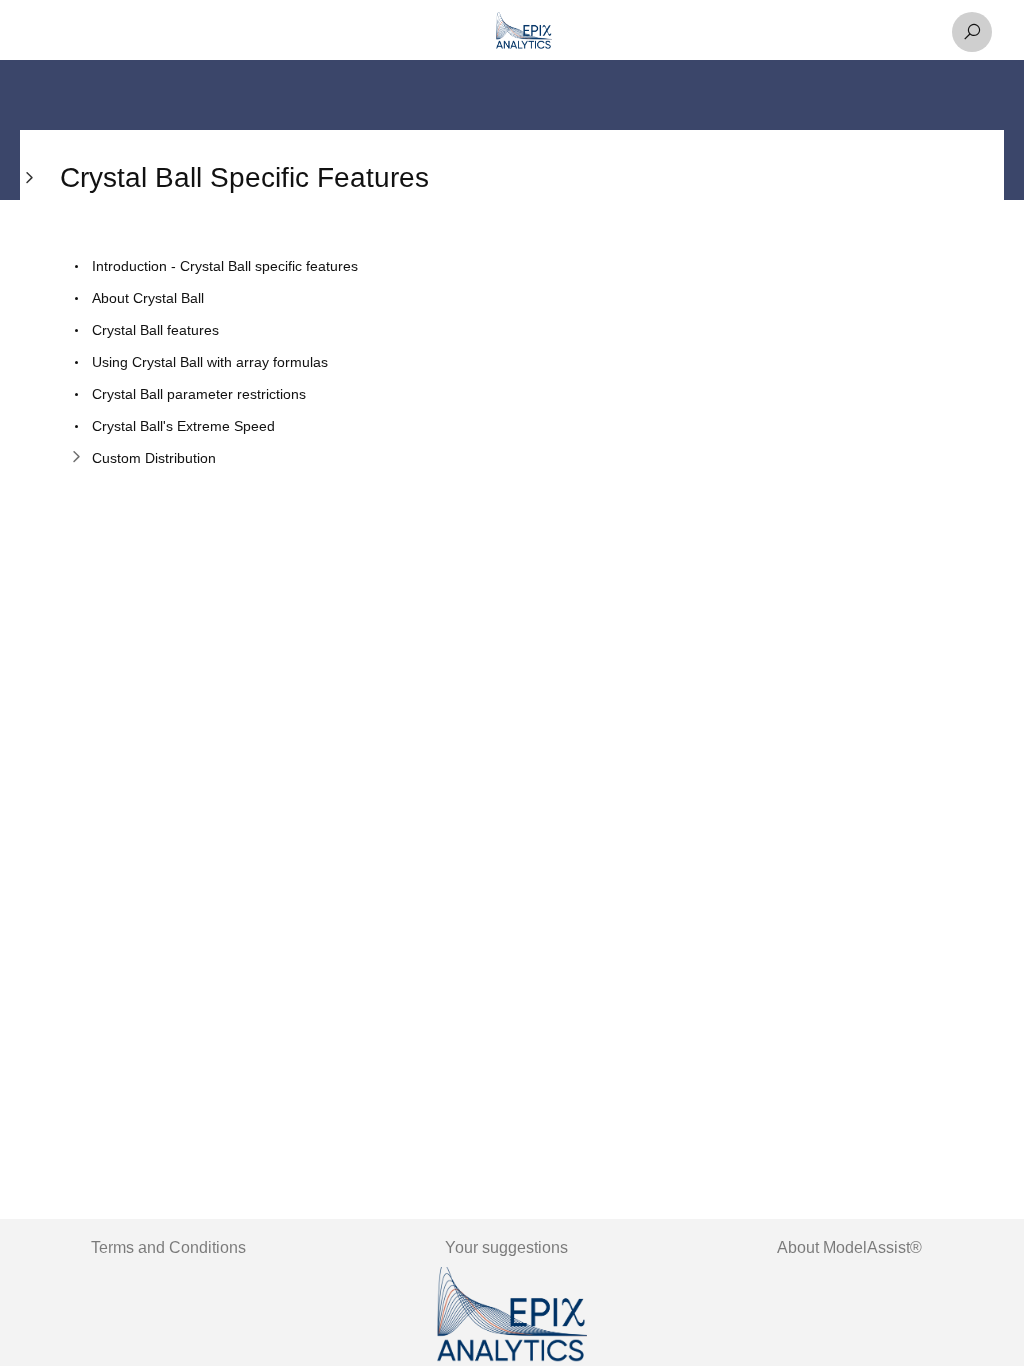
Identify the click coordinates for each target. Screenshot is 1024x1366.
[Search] (972, 32)
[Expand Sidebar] (30, 608)
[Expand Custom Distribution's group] (76, 458)
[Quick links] (524, 32)
